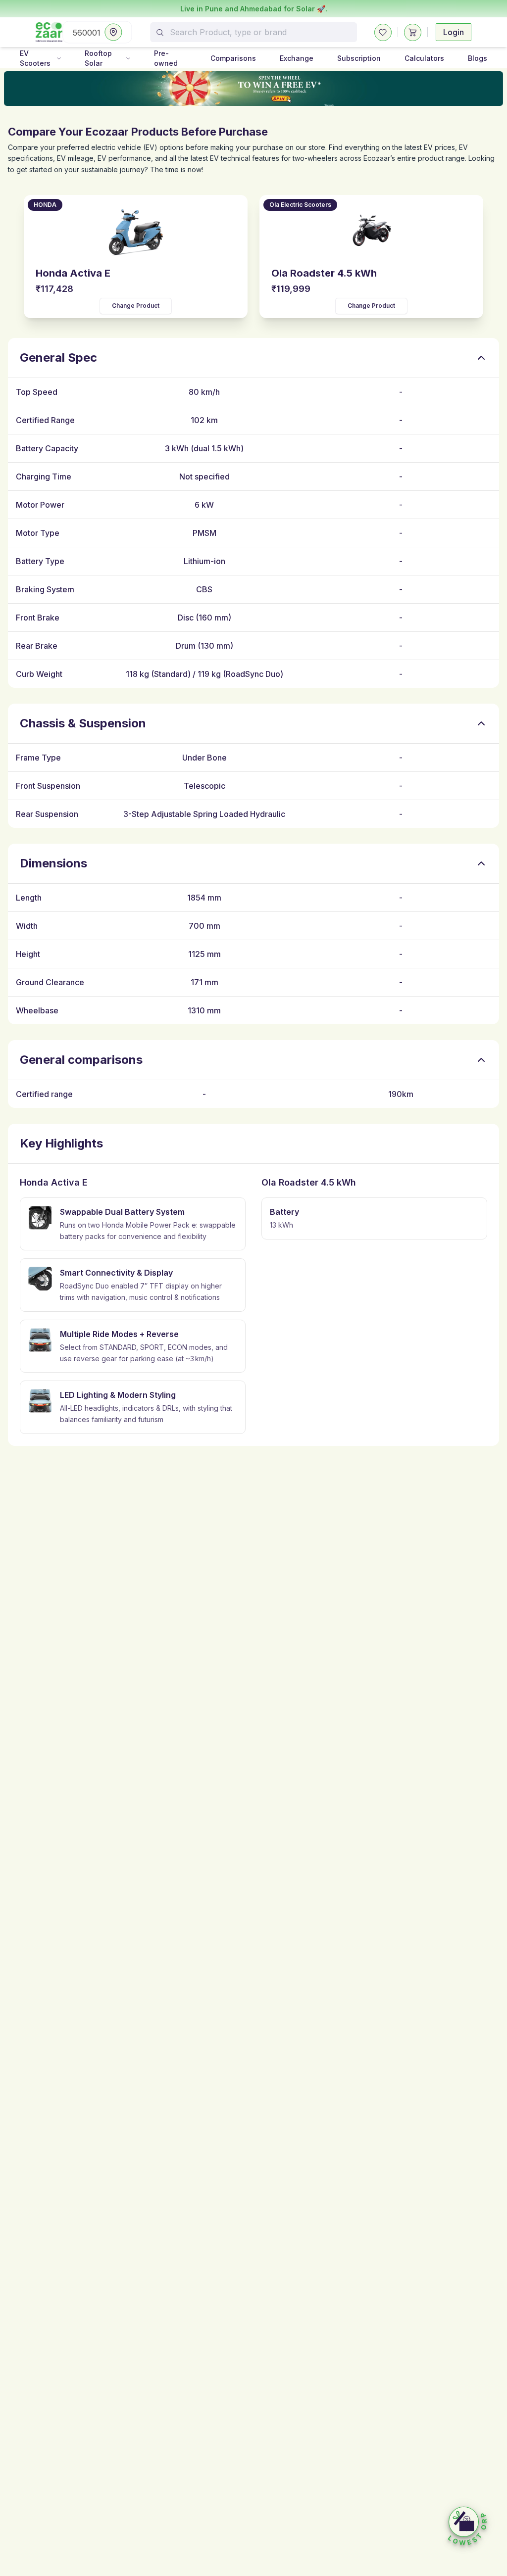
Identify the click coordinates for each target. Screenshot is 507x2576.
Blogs (478, 58)
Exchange (297, 58)
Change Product (136, 306)
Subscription (359, 58)
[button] (467, 2527)
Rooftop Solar (98, 58)
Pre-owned (166, 58)
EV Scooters (35, 58)
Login (454, 32)
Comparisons (233, 58)
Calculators (424, 58)
